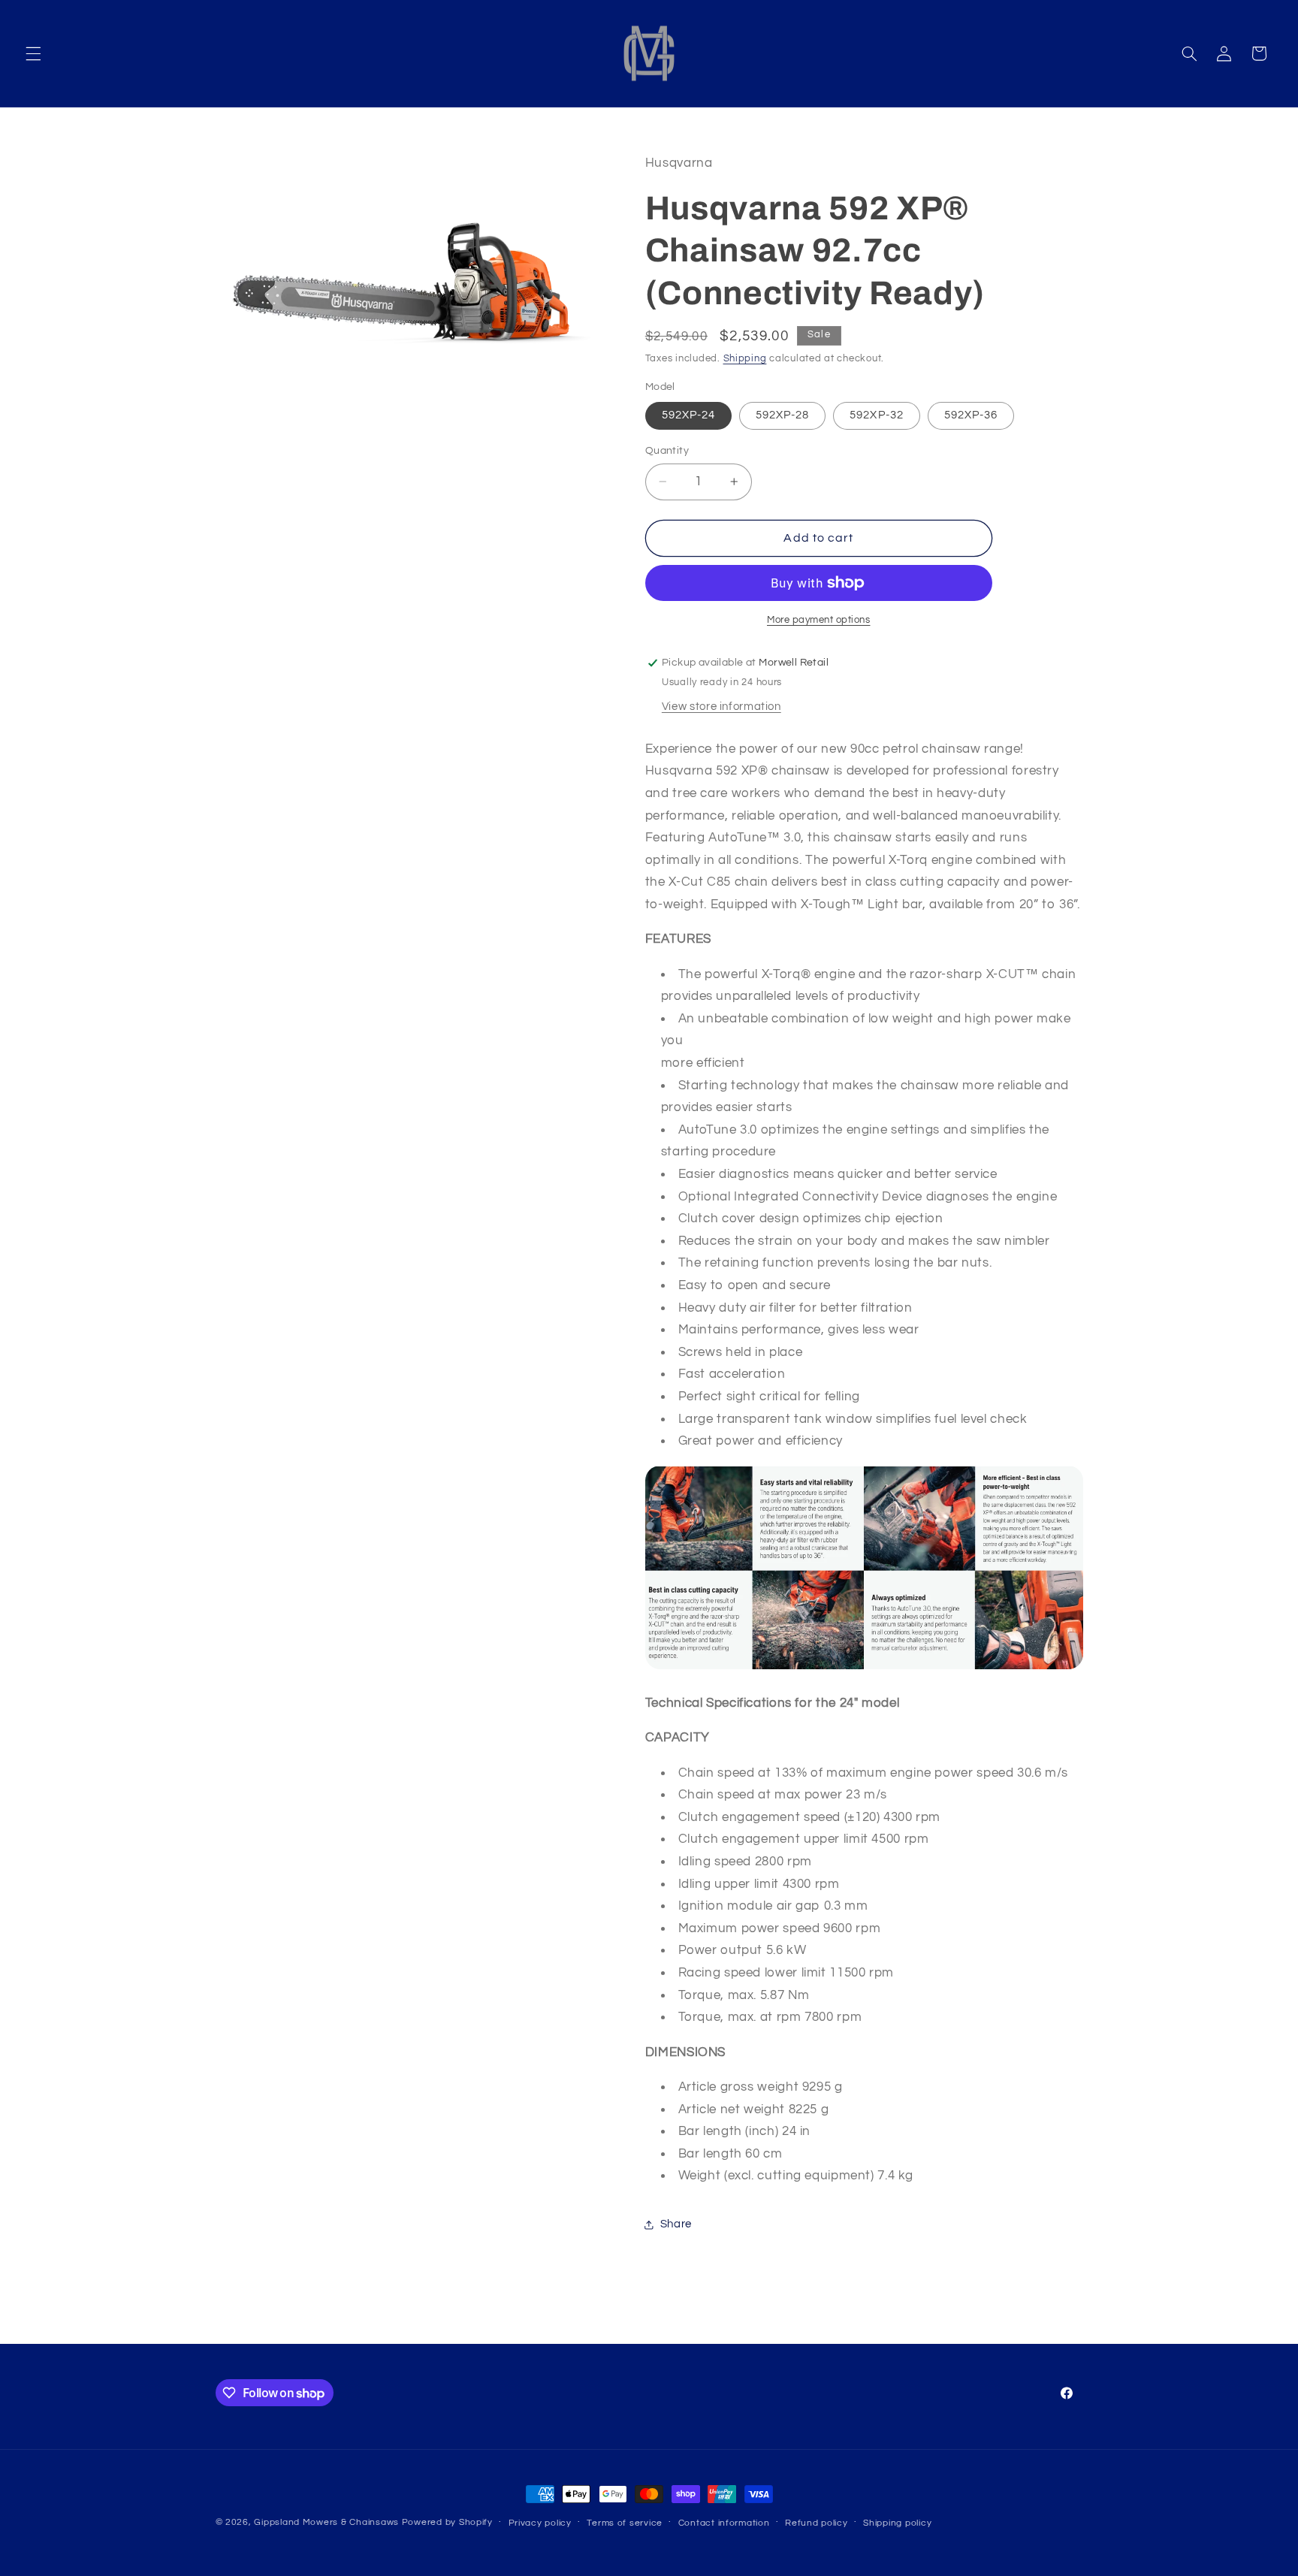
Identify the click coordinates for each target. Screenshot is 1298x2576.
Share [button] (676, 2224)
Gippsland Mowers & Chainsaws (326, 2522)
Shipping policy (897, 2523)
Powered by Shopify (447, 2522)
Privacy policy (540, 2523)
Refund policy (817, 2523)
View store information (721, 707)
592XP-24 (688, 415)
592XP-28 (782, 415)
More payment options (819, 620)
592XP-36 (971, 415)
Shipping (745, 359)
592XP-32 (876, 415)
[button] (33, 53)
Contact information (724, 2523)
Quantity (667, 451)
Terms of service (625, 2523)
